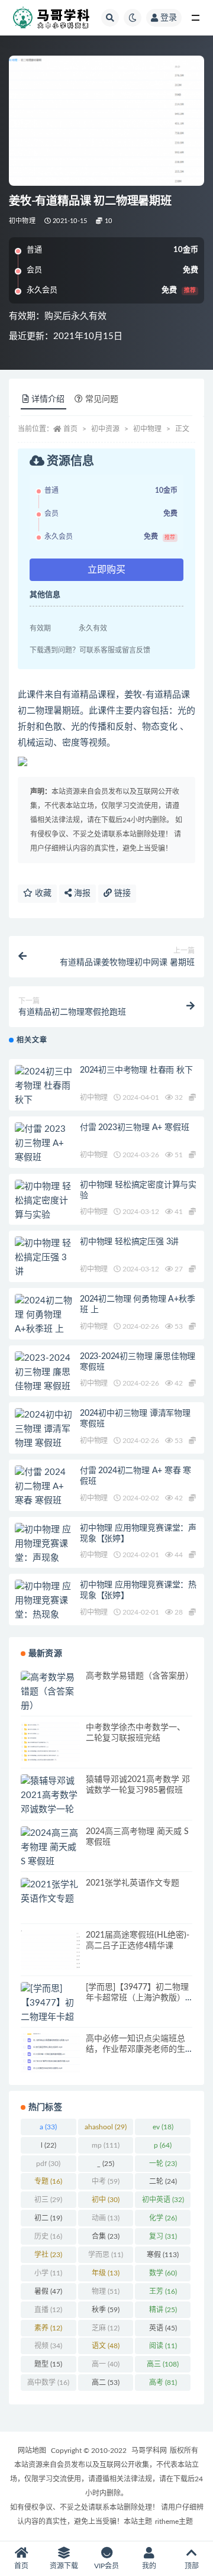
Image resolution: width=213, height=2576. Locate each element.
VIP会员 (106, 2566)
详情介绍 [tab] (48, 399)
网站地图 (32, 2451)
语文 (106, 2346)
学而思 (106, 2255)
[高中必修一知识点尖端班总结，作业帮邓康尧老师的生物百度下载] (50, 2053)
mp (106, 2145)
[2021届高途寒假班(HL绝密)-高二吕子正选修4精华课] (50, 1950)
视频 (48, 2346)
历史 (48, 2236)
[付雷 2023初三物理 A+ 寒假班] (44, 1144)
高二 (106, 2383)
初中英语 (163, 2200)
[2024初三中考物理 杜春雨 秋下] (44, 1086)
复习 (163, 2236)
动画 (106, 2218)
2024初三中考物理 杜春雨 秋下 (136, 1070)
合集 (106, 2236)
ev (163, 2127)
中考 (106, 2181)
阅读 (163, 2346)
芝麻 (106, 2328)
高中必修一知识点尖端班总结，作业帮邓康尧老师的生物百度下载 (135, 2049)
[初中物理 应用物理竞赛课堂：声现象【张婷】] (44, 1551)
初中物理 (22, 221)
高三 (163, 2364)
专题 (48, 2181)
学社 (48, 2255)
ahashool (106, 2127)
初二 (48, 2218)
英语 (163, 2328)
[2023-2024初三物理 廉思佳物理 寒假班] (44, 1373)
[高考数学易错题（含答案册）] (50, 1692)
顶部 (192, 2566)
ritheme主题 (174, 2522)
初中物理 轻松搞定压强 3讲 (129, 1242)
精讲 (163, 2310)
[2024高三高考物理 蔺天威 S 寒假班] (50, 1848)
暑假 (48, 2291)
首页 (70, 429)
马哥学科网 (149, 2451)
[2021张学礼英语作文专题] (50, 1892)
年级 (106, 2273)
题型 (48, 2364)
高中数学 (48, 2383)
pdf (48, 2164)
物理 (106, 2291)
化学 (163, 2218)
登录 (169, 18)
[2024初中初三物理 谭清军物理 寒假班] (44, 1429)
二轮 (163, 2181)
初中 (106, 2200)
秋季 (106, 2310)
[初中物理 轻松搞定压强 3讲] (44, 1258)
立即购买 (106, 570)
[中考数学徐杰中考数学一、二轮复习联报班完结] (50, 1742)
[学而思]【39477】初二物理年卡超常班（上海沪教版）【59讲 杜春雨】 (137, 1998)
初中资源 (105, 429)
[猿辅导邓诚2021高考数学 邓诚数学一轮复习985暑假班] (50, 1810)
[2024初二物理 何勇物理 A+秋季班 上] (44, 1315)
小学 (48, 2273)
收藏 (42, 893)
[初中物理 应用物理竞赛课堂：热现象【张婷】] (44, 1608)
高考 (163, 2383)
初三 (48, 2200)
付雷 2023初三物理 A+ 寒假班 (134, 1128)
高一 (106, 2364)
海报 (81, 893)
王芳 (163, 2291)
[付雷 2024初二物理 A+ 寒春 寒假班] (44, 1487)
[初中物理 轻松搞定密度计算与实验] (44, 1201)
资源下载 (64, 2566)
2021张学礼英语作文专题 (133, 1883)
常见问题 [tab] (102, 399)
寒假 (163, 2255)
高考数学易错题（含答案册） (140, 1676)
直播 (48, 2310)
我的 (149, 2566)
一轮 (163, 2164)
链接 (121, 893)
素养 (48, 2328)
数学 (163, 2273)
